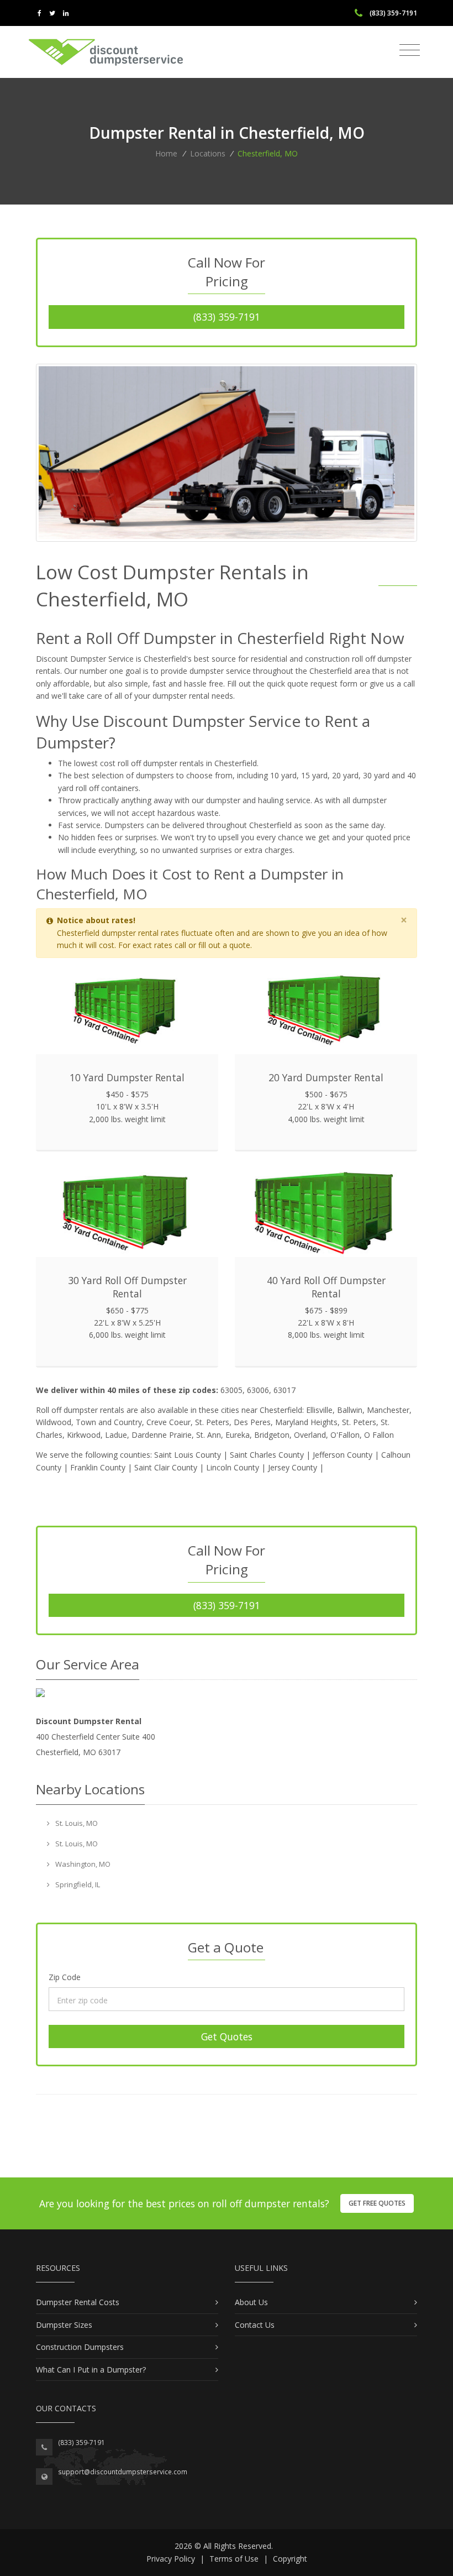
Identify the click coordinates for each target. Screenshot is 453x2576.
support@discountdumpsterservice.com (123, 2472)
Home (166, 153)
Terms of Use (234, 2559)
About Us (251, 2302)
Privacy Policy (171, 2559)
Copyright (290, 2559)
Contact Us (255, 2325)
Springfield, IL (77, 1884)
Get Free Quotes (377, 2203)
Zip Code (65, 1977)
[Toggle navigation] (410, 50)
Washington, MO (82, 1864)
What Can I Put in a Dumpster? (91, 2370)
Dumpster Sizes (64, 2325)
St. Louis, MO (76, 1823)
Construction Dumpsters (80, 2347)
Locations (208, 153)
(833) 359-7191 (227, 317)
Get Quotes (227, 2036)
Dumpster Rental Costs (78, 2302)
